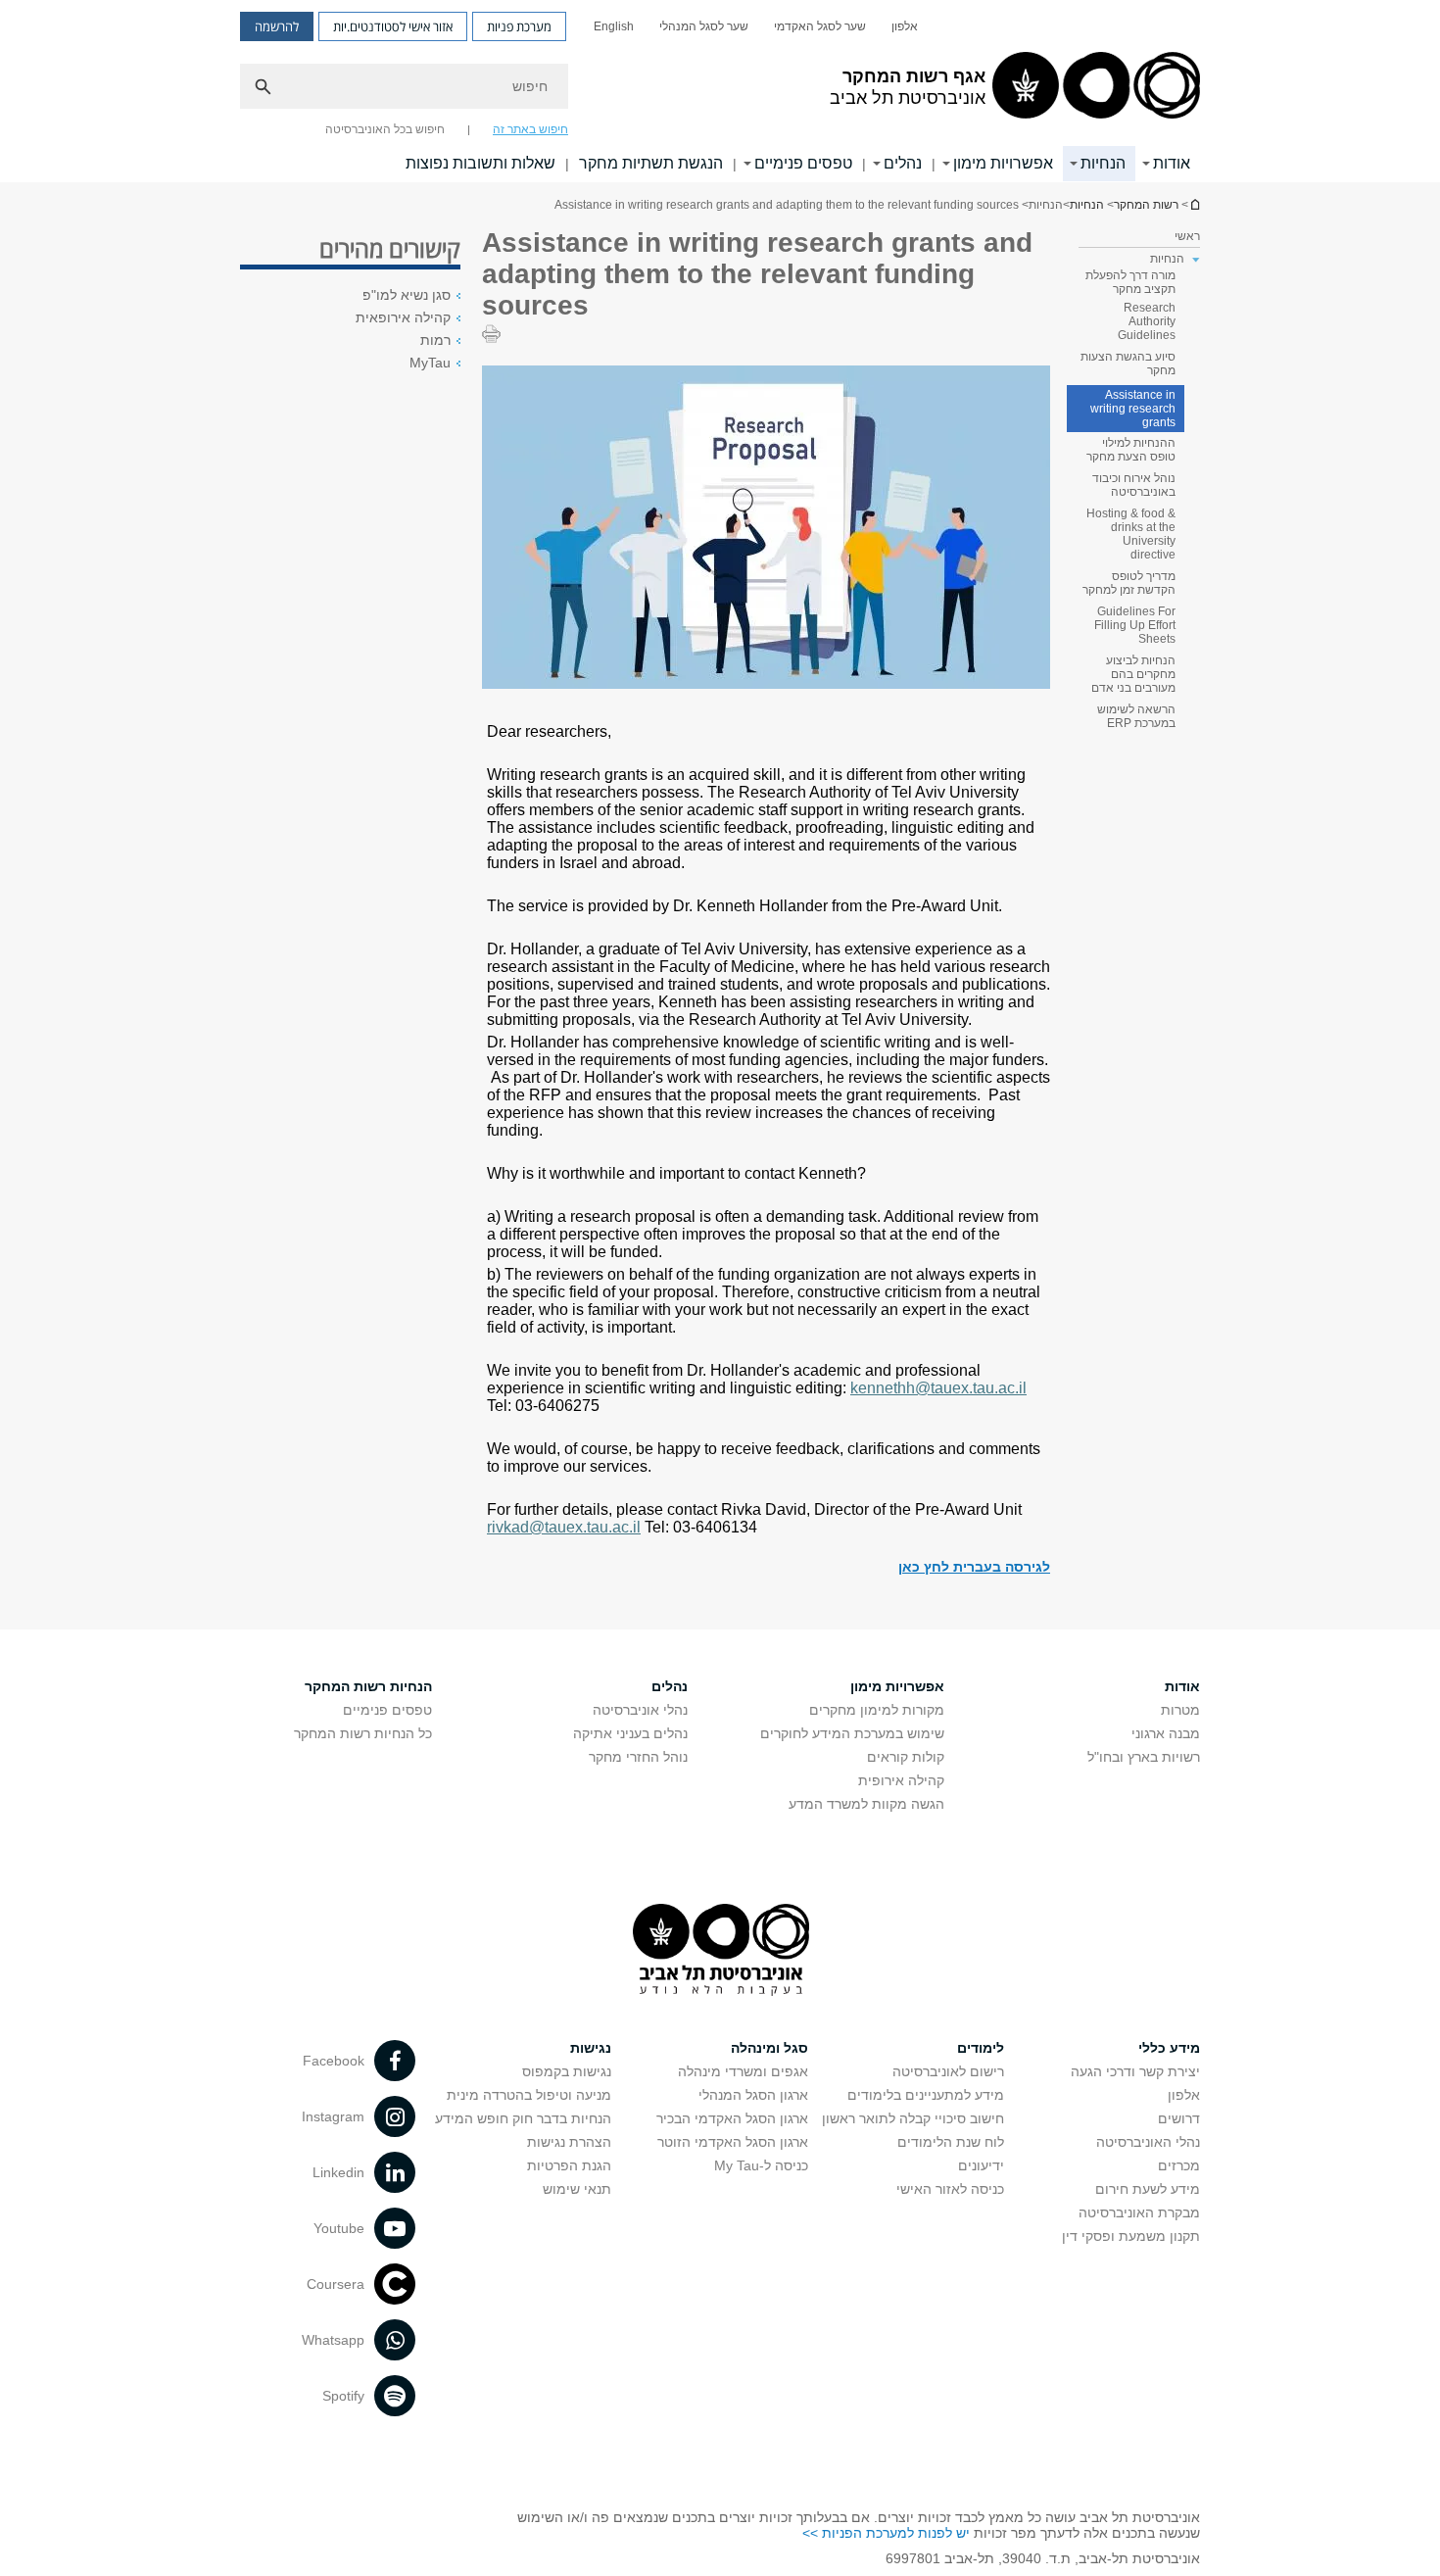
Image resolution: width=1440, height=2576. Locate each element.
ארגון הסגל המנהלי (753, 2095)
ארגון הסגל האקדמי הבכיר (732, 2118)
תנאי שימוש (577, 2189)
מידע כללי (1169, 2048)
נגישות (591, 2048)
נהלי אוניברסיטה (640, 1710)
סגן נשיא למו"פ (407, 295)
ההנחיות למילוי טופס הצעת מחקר (1131, 450)
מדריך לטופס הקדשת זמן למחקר (1129, 583)
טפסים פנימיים (803, 163)
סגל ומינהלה (769, 2048)
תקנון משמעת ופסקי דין (1131, 2236)
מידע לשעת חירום (1148, 2189)
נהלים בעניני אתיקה (630, 1733)
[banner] (720, 91)
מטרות (1180, 1710)
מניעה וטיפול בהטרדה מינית (529, 2095)
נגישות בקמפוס (567, 2071)
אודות (1172, 163)
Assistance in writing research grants (1133, 409)
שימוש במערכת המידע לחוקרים (852, 1733)
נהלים (903, 163)
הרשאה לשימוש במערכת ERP (1136, 716)
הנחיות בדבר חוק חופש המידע (523, 2118)
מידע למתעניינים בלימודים (926, 2095)
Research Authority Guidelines (1147, 321)
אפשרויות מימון (1003, 163)
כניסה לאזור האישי (950, 2189)
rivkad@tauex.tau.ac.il (564, 1527)
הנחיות (1103, 163)
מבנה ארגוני (1166, 1733)
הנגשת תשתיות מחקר (651, 163)
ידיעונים (981, 2165)
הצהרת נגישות (569, 2142)
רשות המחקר (1146, 205)
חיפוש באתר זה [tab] (530, 129)
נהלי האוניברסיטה (1148, 2142)
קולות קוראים (906, 1757)
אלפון (905, 26)
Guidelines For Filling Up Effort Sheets (1135, 625)
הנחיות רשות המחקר (368, 1686)
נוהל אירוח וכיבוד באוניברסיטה (1134, 485)
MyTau (430, 363)
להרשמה (277, 26)
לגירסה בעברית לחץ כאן (974, 1567)
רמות (435, 340)
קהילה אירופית (901, 1780)
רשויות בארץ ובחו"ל (1144, 1757)
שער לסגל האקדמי (820, 26)
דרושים (1179, 2118)
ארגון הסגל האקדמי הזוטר (733, 2142)
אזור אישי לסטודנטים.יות (393, 26)
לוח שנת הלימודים (951, 2142)
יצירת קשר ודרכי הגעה (1135, 2071)
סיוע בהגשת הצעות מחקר (1128, 364)
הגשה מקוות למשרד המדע (866, 1804)
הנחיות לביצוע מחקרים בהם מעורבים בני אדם (1133, 674)
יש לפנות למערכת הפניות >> (886, 2533)
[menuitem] (905, 26)
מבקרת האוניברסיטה (1139, 2212)
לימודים (981, 2048)
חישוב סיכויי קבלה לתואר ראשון (913, 2118)
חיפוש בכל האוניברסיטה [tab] (385, 129)
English (614, 26)
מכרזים (1179, 2165)
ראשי (1187, 236)
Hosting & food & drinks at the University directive (1131, 534)
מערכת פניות (519, 26)
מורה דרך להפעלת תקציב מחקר (1130, 282)
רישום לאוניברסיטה (948, 2071)
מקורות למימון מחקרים (877, 1710)
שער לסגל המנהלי (704, 26)
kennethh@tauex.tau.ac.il (938, 1388)
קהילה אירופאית (403, 317)
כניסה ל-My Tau (761, 2165)
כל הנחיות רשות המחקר (363, 1733)
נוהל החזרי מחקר (638, 1757)
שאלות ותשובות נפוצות (480, 163)
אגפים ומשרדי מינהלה (743, 2071)
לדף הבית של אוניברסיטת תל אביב (1194, 204)
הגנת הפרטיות (569, 2165)
